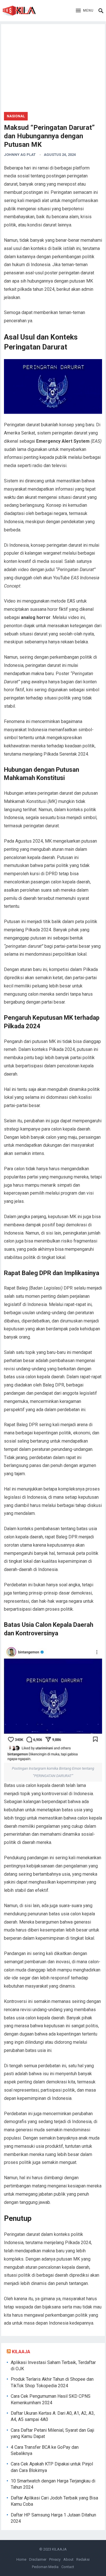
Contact (68, 2567)
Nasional (16, 116)
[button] (85, 11)
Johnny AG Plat (20, 155)
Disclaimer (38, 2559)
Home (21, 2559)
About (68, 2559)
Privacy (55, 2559)
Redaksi (83, 2559)
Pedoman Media (45, 2567)
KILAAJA (21, 2352)
